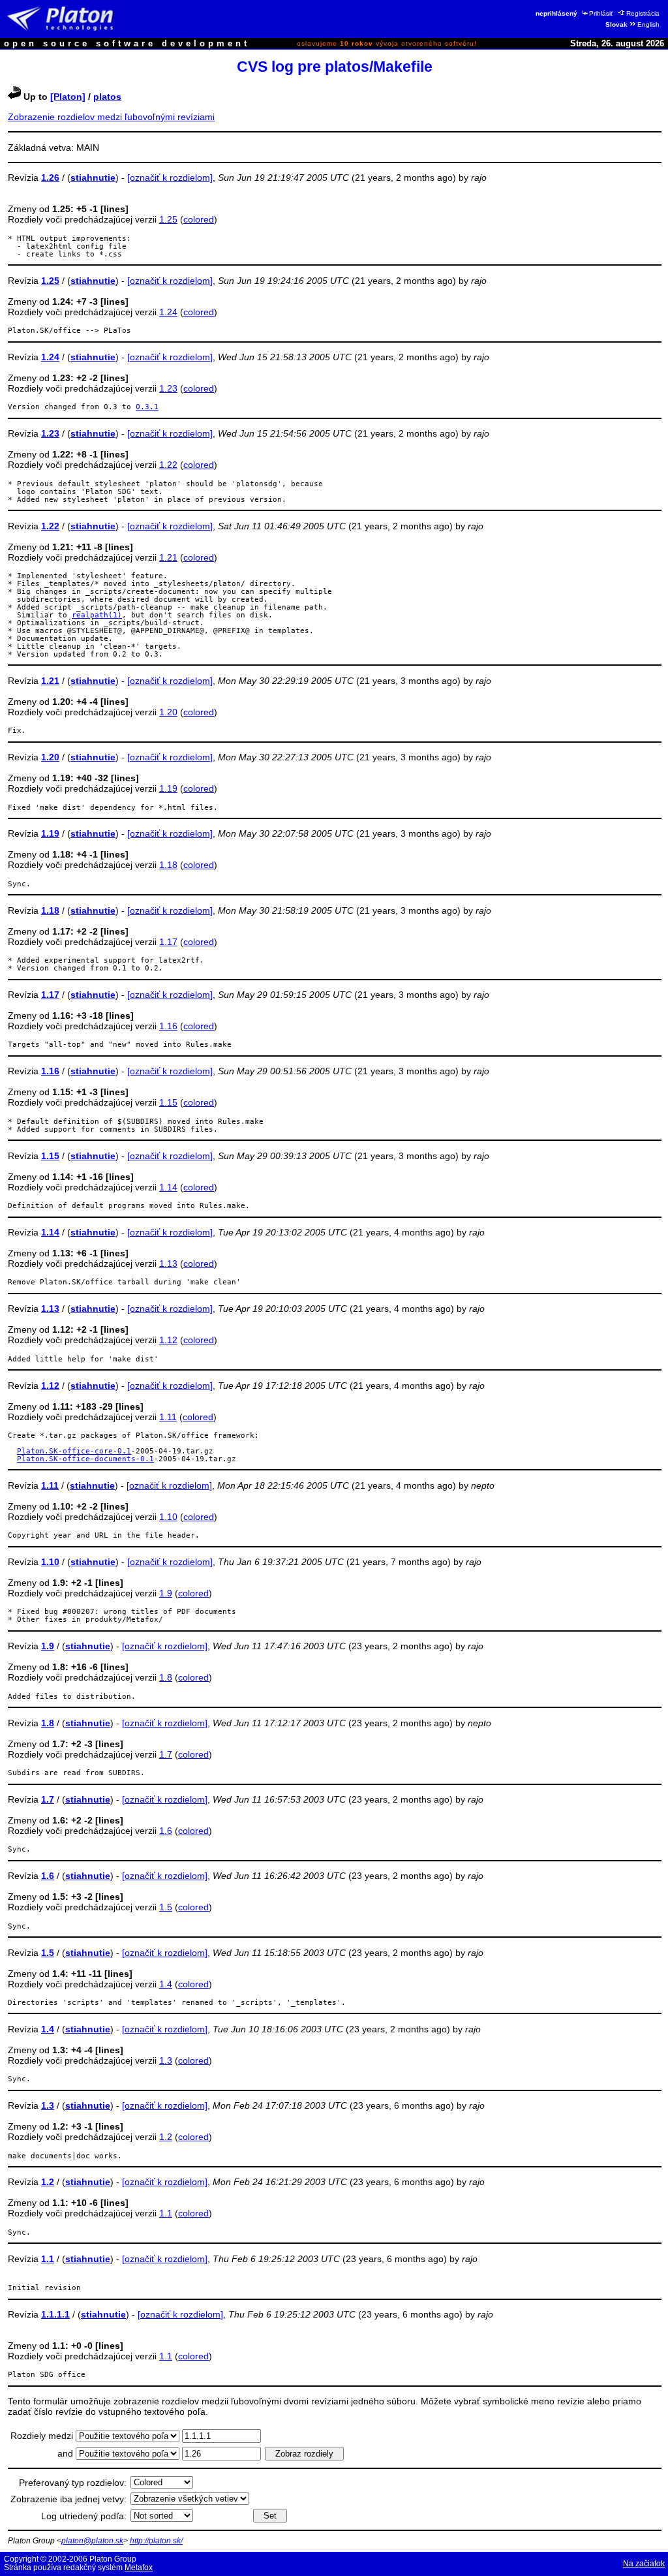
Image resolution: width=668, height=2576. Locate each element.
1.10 (168, 1517)
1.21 (168, 557)
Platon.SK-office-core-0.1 (74, 1451)
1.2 (166, 2137)
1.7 (166, 1754)
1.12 (168, 1340)
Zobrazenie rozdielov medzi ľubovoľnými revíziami (111, 117)
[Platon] (68, 97)
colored (199, 219)
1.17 (168, 942)
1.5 (166, 1907)
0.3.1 (147, 407)
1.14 (168, 1187)
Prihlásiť (601, 13)
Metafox (139, 2568)
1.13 (168, 1264)
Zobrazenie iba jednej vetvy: (68, 2499)
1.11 (168, 1417)
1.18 (168, 865)
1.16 (168, 1026)
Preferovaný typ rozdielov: (73, 2483)
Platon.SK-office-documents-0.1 (85, 1459)
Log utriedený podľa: (84, 2516)
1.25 (168, 219)
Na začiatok (644, 2564)
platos (107, 97)
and (67, 2453)
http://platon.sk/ (156, 2541)
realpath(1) (97, 615)
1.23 (168, 388)
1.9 (166, 1593)
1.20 (168, 712)
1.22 (168, 465)
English (648, 24)
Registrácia (643, 13)
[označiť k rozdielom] (170, 178)
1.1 (166, 2213)
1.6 (166, 1831)
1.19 (168, 788)
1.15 (168, 1102)
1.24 (168, 312)
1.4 (166, 1984)
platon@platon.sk (92, 2541)
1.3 (166, 2060)
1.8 (166, 1677)
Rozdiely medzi (43, 2436)
